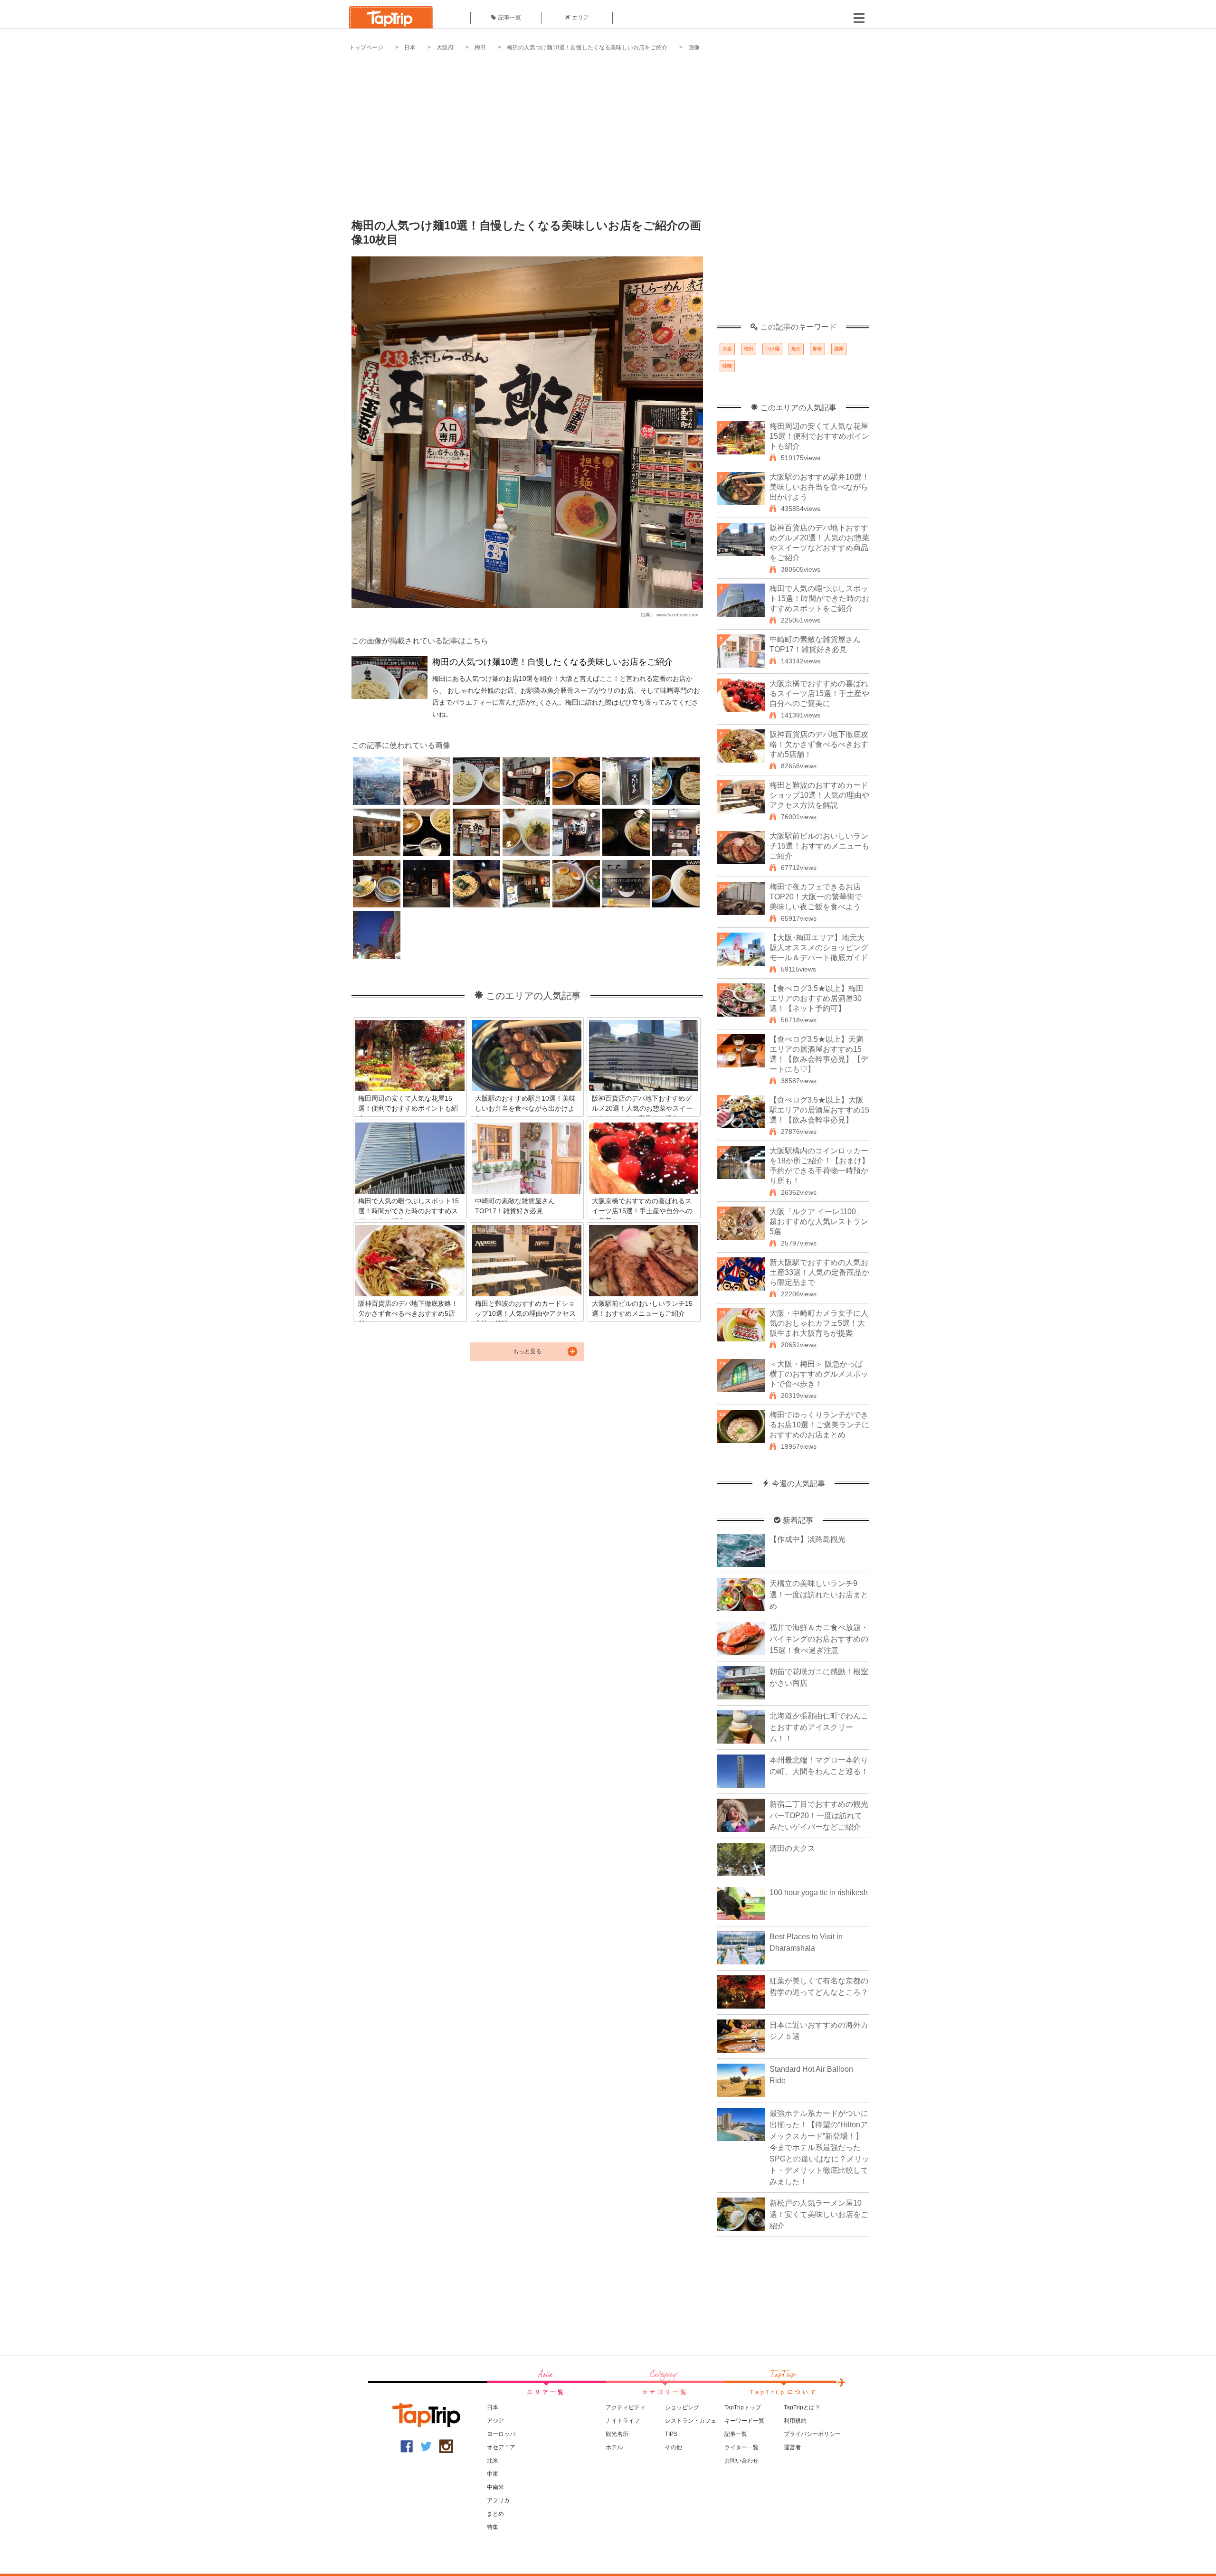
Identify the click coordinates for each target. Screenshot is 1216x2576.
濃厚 (839, 349)
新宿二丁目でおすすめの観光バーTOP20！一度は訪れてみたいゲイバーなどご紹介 (819, 1816)
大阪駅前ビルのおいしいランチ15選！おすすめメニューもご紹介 (819, 846)
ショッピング (682, 2407)
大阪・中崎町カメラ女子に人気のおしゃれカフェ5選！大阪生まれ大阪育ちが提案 (819, 1323)
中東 (493, 2474)
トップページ (366, 47)
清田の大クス (792, 1848)
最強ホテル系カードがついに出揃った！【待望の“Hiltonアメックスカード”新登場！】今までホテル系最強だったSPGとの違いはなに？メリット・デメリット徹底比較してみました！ (819, 2147)
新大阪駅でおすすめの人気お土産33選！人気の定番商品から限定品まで (819, 1272)
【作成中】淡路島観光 (807, 1539)
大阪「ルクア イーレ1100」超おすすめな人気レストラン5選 (819, 1222)
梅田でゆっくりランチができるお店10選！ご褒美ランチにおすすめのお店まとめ (819, 1425)
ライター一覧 (741, 2447)
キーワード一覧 (744, 2421)
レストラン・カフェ (691, 2421)
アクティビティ (626, 2407)
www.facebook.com (677, 615)
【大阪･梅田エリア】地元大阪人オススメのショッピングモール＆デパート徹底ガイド (819, 948)
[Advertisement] (608, 128)
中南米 (495, 2487)
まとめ (495, 2514)
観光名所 (617, 2434)
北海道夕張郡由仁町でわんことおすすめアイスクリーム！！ (819, 1727)
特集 (493, 2527)
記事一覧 (510, 18)
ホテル (614, 2447)
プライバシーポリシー (812, 2434)
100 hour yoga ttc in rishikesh (819, 1892)
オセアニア (501, 2447)
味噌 (727, 366)
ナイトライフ (623, 2421)
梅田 (480, 47)
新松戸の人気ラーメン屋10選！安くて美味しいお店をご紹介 (819, 2214)
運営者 (792, 2447)
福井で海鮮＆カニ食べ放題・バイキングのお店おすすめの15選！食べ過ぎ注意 (819, 1639)
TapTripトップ (743, 2407)
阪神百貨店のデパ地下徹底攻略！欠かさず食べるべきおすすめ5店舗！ (819, 744)
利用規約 (795, 2421)
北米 (493, 2461)
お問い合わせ (741, 2461)
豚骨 (817, 349)
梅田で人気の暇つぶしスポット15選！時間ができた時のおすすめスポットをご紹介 (819, 599)
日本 (410, 47)
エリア (580, 18)
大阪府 (445, 47)
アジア (495, 2421)
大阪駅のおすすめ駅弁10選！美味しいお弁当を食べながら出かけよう (819, 487)
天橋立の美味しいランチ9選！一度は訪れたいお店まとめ (819, 1595)
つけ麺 (772, 349)
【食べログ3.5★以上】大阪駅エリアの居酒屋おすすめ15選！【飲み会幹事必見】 (819, 1110)
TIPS (671, 2434)
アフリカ (498, 2501)
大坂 (727, 349)
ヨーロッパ (501, 2434)
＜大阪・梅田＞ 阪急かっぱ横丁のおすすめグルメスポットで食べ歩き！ (819, 1374)
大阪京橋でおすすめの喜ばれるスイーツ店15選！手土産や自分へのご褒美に (819, 694)
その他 (674, 2447)
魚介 (796, 349)
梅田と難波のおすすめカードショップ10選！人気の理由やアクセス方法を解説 (819, 795)
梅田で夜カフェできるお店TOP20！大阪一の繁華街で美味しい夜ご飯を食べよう (816, 897)
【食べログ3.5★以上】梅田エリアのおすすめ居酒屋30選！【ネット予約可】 (817, 998)
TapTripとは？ (802, 2407)
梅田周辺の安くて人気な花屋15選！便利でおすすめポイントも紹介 (819, 436)
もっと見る (527, 1351)
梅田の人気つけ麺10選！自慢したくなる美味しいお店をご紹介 (587, 47)
